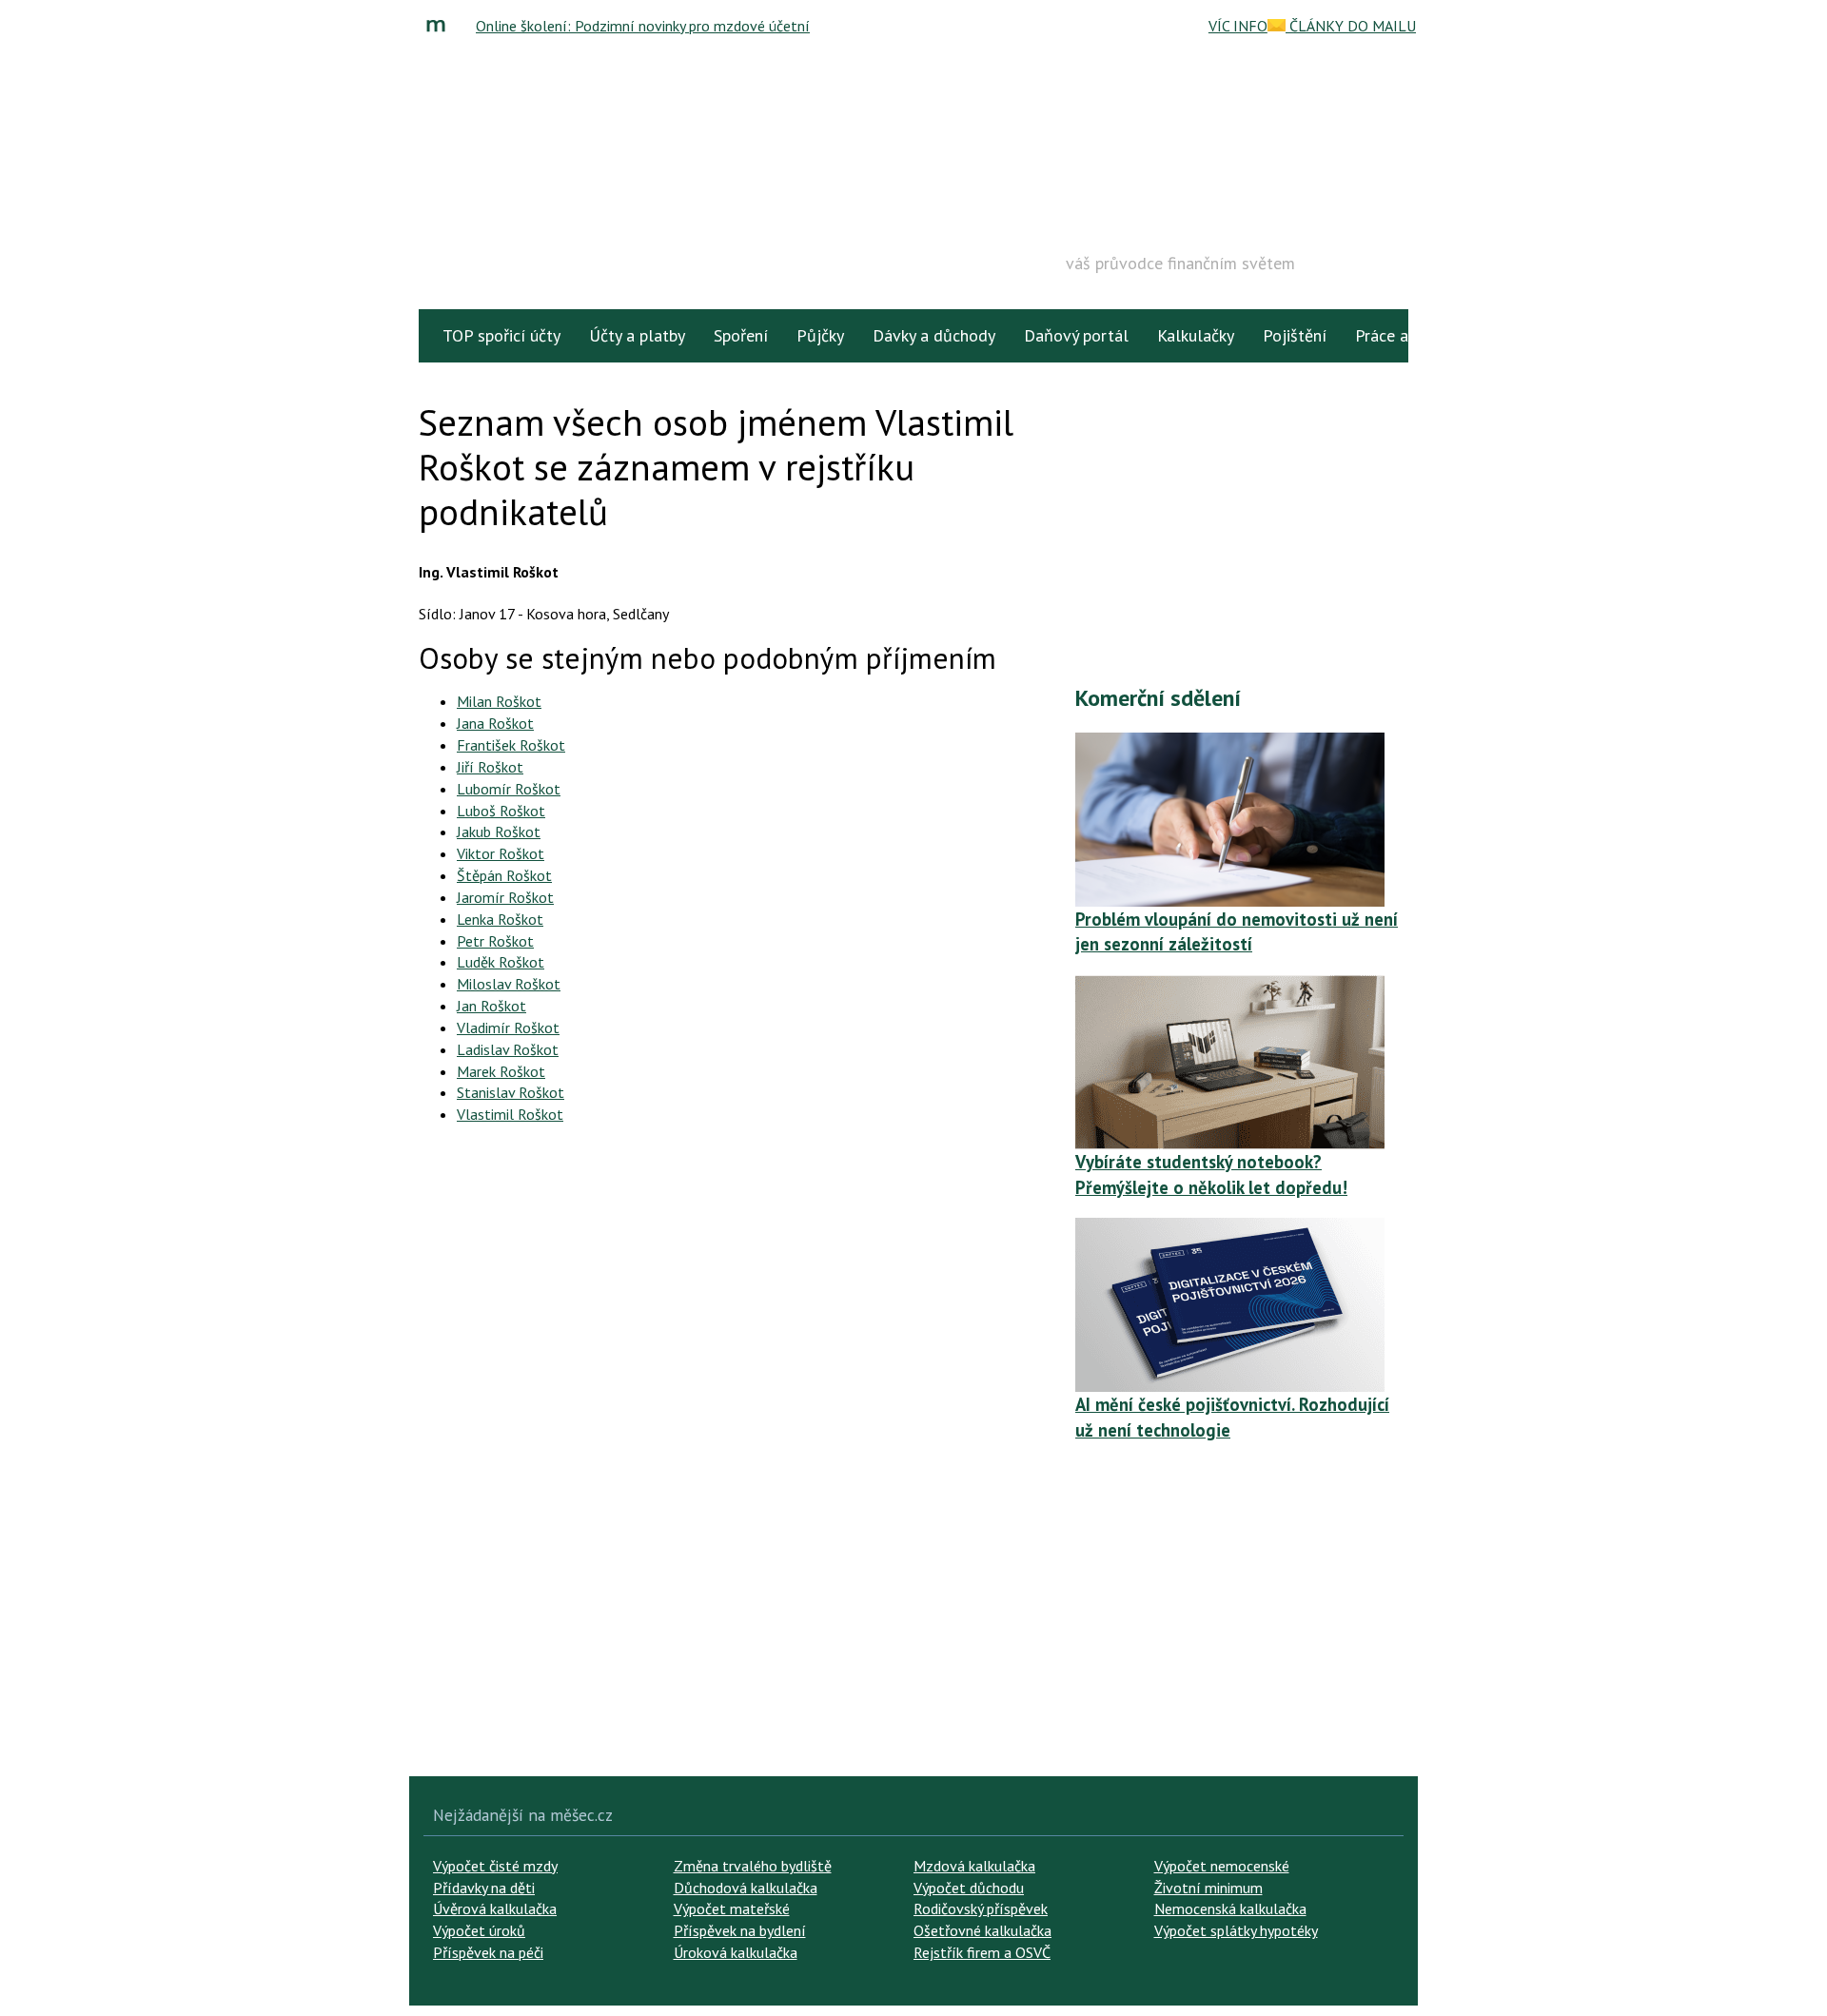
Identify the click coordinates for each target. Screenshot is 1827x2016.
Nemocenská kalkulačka (1230, 1908)
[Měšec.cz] (441, 26)
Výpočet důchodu (969, 1888)
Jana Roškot (495, 723)
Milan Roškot (499, 701)
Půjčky (820, 335)
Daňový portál (1076, 335)
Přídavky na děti (484, 1888)
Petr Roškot (495, 941)
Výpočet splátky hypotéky (1236, 1930)
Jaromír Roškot (505, 897)
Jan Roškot (491, 1006)
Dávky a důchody (934, 335)
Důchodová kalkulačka (746, 1888)
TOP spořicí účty (501, 335)
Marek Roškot (501, 1071)
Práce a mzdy (1403, 335)
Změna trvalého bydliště (753, 1866)
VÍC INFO (1238, 26)
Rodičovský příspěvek (981, 1908)
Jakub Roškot (499, 832)
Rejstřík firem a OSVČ (982, 1952)
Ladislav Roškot (508, 1049)
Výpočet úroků (479, 1930)
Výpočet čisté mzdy (495, 1866)
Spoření (741, 335)
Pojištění (1295, 335)
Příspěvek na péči (488, 1952)
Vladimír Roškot (508, 1028)
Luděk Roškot (501, 962)
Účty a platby (637, 335)
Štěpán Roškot (504, 875)
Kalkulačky (1196, 335)
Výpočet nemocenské (1222, 1866)
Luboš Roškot (501, 811)
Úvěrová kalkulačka (495, 1908)
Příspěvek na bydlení (740, 1930)
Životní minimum (1208, 1888)
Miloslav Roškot (509, 984)
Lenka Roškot (500, 919)
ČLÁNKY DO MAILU (1351, 26)
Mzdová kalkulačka (974, 1866)
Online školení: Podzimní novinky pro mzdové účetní (643, 26)
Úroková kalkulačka (736, 1952)
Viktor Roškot (501, 853)
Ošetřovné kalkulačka (982, 1930)
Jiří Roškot (490, 767)
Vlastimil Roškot (510, 1114)
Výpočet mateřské (732, 1908)
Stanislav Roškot (511, 1092)
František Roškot (511, 745)
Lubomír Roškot (509, 789)
